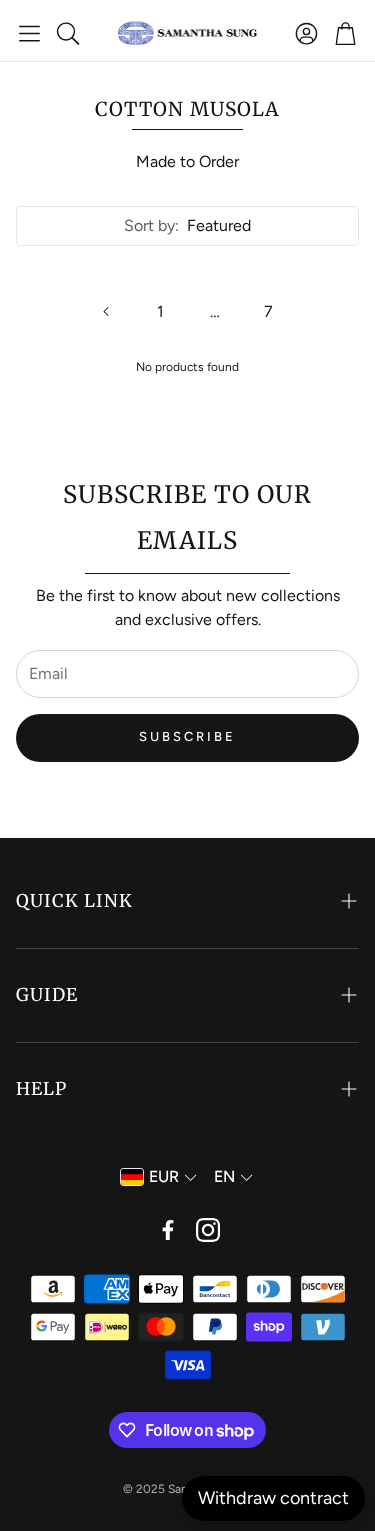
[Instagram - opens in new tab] (208, 1230)
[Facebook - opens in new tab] (168, 1230)
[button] (29, 33)
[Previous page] (107, 312)
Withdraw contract (273, 1498)
